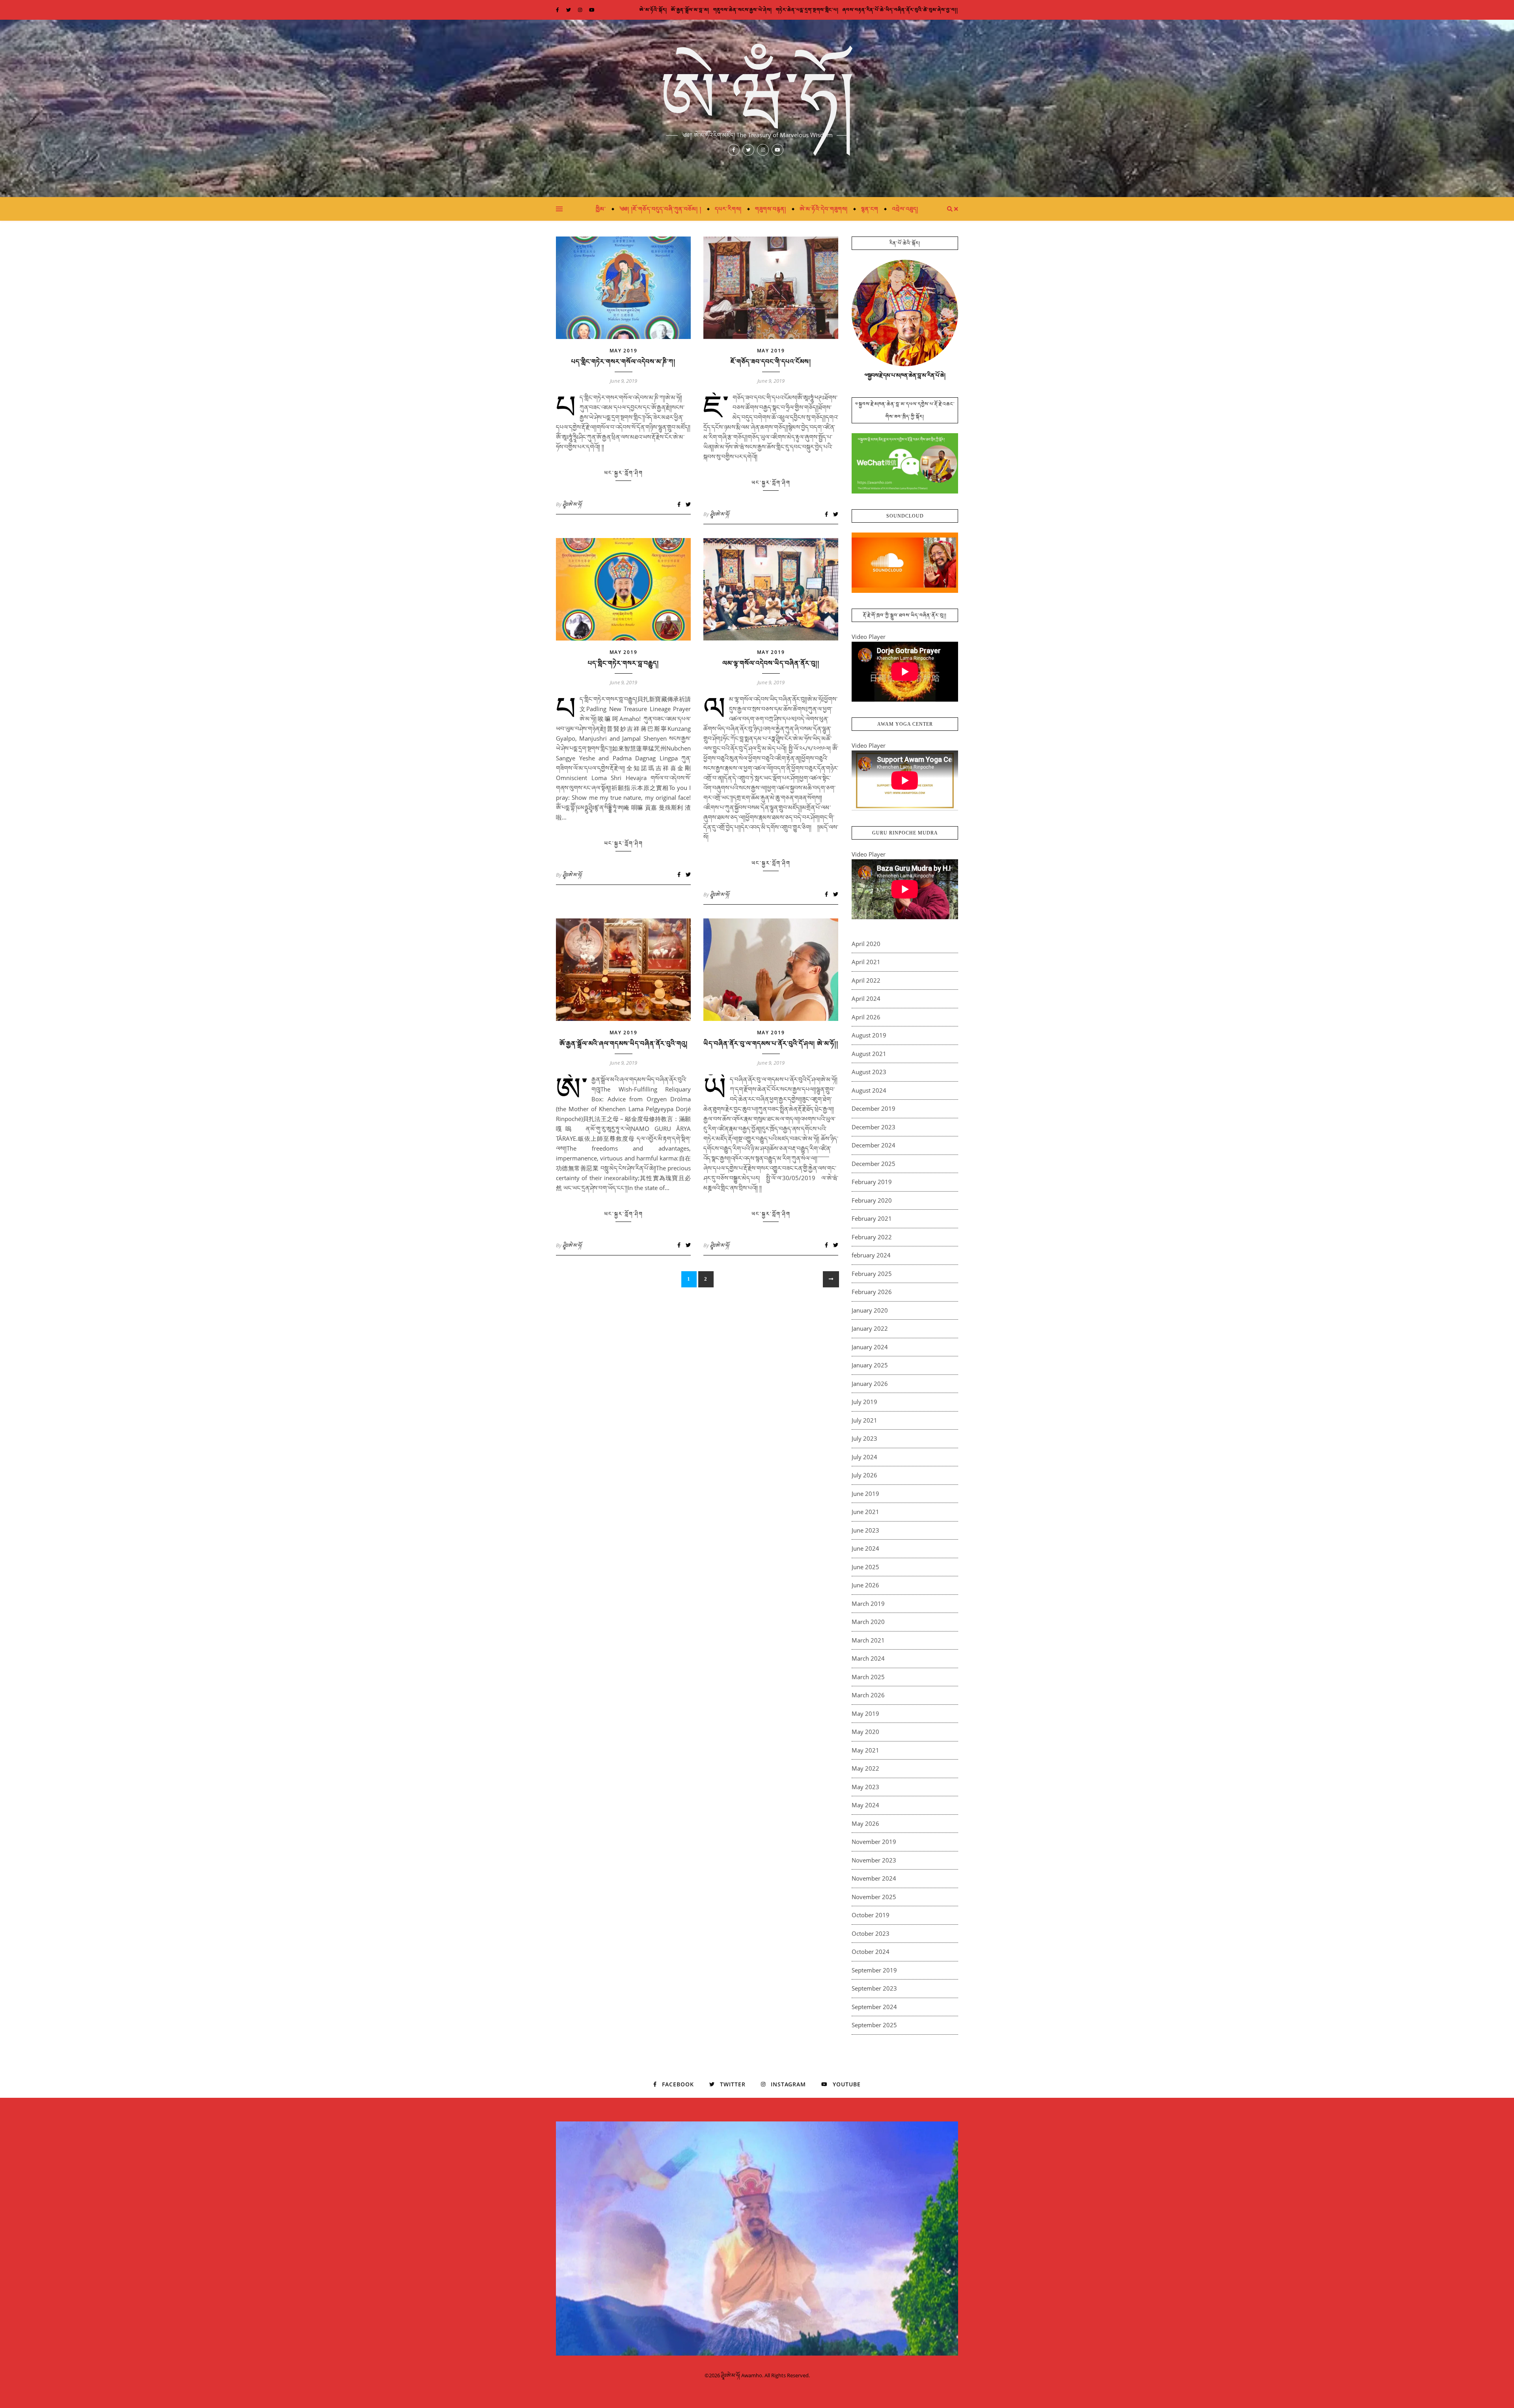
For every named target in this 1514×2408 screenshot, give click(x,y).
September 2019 (874, 1970)
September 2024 (874, 2007)
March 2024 (868, 1658)
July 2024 (864, 1457)
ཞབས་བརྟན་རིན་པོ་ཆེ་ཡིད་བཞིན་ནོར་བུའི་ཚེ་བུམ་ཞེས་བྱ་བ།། (900, 10)
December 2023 (874, 1127)
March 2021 (868, 1640)
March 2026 (868, 1695)
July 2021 (864, 1420)
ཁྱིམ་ (601, 209)
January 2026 (870, 1384)
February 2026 (872, 1292)
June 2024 (865, 1548)
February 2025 (872, 1274)
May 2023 (865, 1787)
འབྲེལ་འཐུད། (905, 209)
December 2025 (874, 1164)
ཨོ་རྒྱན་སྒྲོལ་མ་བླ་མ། (690, 10)
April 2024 (866, 998)
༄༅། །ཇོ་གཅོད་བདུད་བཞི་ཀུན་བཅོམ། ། (660, 209)
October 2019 (871, 1915)
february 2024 (871, 1255)
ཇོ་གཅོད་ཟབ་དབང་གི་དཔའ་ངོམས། (771, 362)
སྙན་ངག (870, 209)
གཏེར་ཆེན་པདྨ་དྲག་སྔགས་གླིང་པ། (807, 10)
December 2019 (874, 1108)
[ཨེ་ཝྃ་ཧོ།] (757, 108)
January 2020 (870, 1310)
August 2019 (869, 1035)
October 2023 (871, 1933)
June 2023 (865, 1530)
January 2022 (870, 1328)
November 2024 (874, 1878)
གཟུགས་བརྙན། (771, 209)
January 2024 (870, 1347)
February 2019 (872, 1182)
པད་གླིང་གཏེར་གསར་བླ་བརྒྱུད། (623, 663)
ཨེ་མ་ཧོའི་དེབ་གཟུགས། (824, 209)
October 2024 (871, 1952)
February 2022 (872, 1237)
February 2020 (872, 1200)
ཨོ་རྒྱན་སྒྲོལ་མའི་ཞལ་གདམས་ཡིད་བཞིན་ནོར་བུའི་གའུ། (624, 1044)
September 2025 (874, 2025)
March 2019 (868, 1603)
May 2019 (624, 351)
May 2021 (865, 1750)
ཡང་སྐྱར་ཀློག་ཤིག (624, 473)
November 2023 (874, 1860)
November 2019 (874, 1842)
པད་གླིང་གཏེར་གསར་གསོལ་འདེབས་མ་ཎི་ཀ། (623, 362)
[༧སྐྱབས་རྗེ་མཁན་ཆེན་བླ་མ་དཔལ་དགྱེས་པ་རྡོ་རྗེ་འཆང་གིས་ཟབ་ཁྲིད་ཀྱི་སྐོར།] (905, 463)
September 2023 (874, 1988)
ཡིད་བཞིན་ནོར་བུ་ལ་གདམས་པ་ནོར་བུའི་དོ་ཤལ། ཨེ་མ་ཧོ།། (771, 1044)
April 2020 (866, 944)
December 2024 (874, 1145)
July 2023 (864, 1438)
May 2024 (865, 1805)
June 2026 (865, 1585)
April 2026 (866, 1017)
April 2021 (866, 962)
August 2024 (869, 1090)
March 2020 (868, 1622)
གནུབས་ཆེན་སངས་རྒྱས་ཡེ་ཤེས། (743, 10)
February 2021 (872, 1218)
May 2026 (865, 1823)
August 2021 (869, 1054)
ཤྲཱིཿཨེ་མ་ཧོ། (572, 504)
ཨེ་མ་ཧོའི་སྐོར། (653, 10)
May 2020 (865, 1732)
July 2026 (864, 1475)
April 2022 (866, 980)
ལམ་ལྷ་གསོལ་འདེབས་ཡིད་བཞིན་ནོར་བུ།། (771, 663)
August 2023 (869, 1072)
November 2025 (874, 1897)
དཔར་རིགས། (728, 209)
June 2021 (865, 1512)
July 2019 (864, 1402)
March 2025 (868, 1677)
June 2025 (865, 1567)
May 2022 (865, 1768)
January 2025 (870, 1365)
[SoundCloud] (905, 563)
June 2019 (865, 1494)
